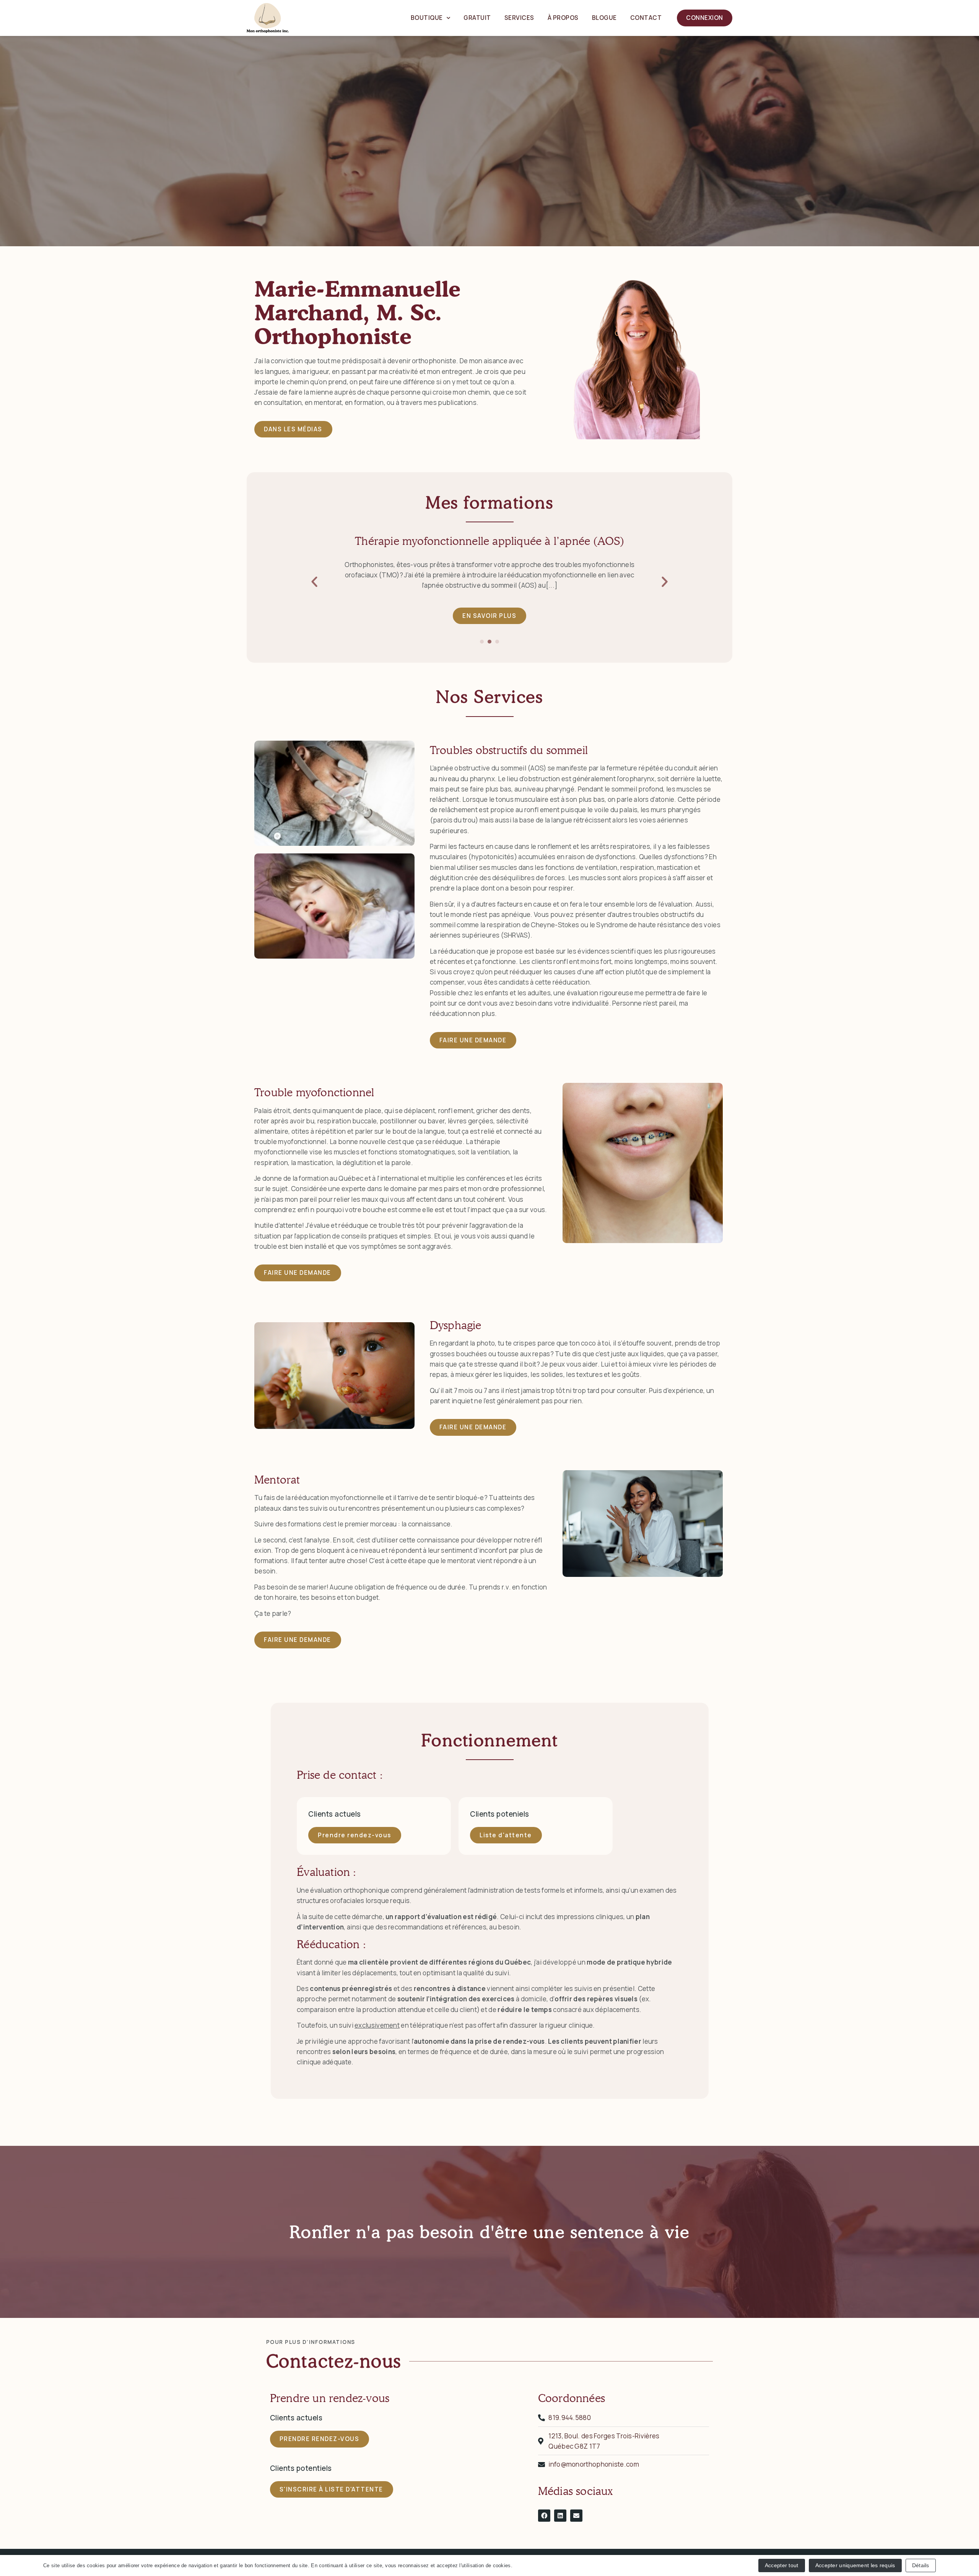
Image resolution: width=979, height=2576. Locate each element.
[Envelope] (576, 2516)
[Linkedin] (560, 2516)
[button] (314, 582)
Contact (646, 18)
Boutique (427, 18)
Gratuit (477, 18)
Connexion (705, 18)
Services (519, 18)
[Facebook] (544, 2516)
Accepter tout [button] (782, 2565)
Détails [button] (921, 2565)
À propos (563, 18)
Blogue (604, 18)
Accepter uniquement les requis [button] (855, 2565)
